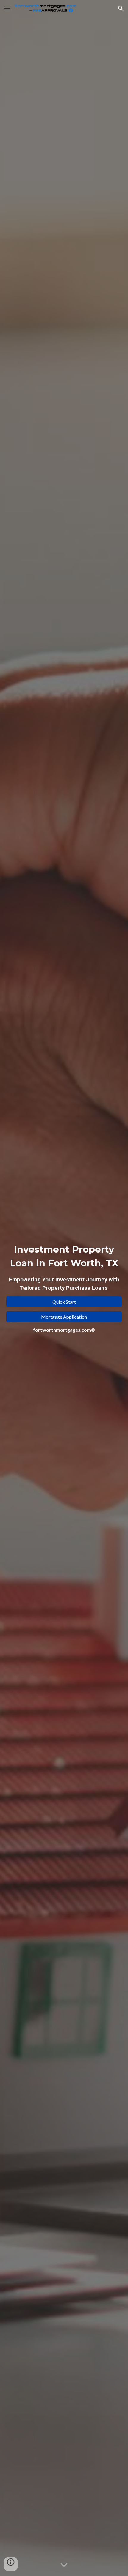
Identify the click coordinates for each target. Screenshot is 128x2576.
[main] (64, 1267)
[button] (7, 8)
